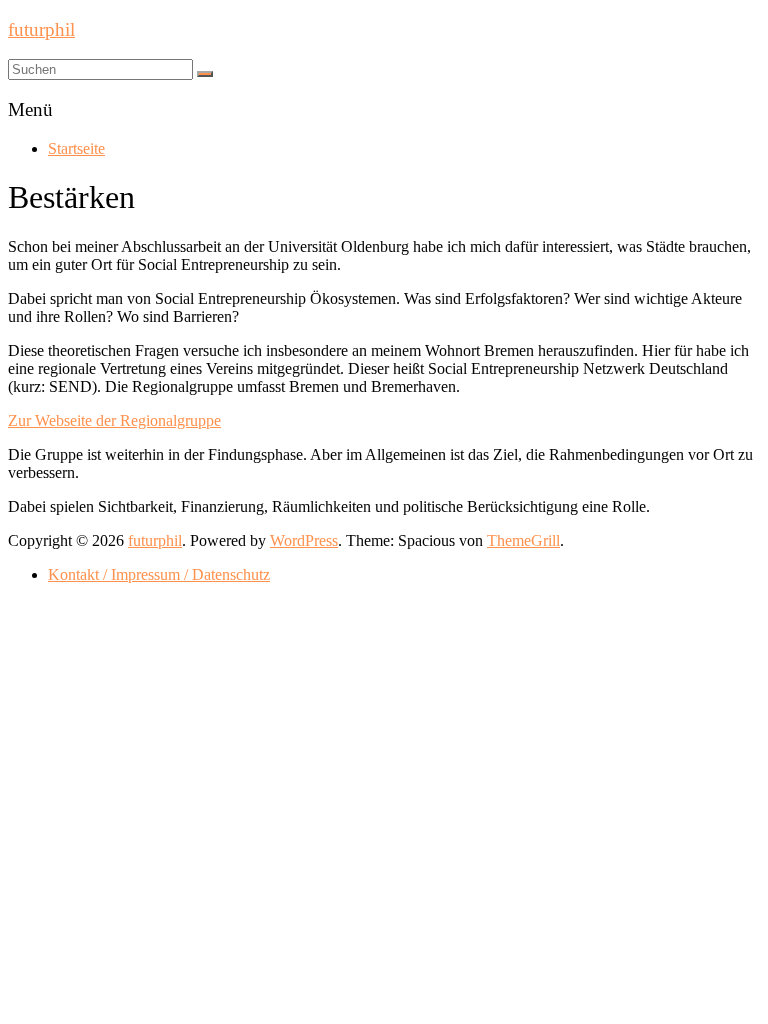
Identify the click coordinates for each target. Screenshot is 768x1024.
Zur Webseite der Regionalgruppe (114, 420)
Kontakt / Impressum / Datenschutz (159, 574)
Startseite (76, 148)
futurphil (41, 29)
